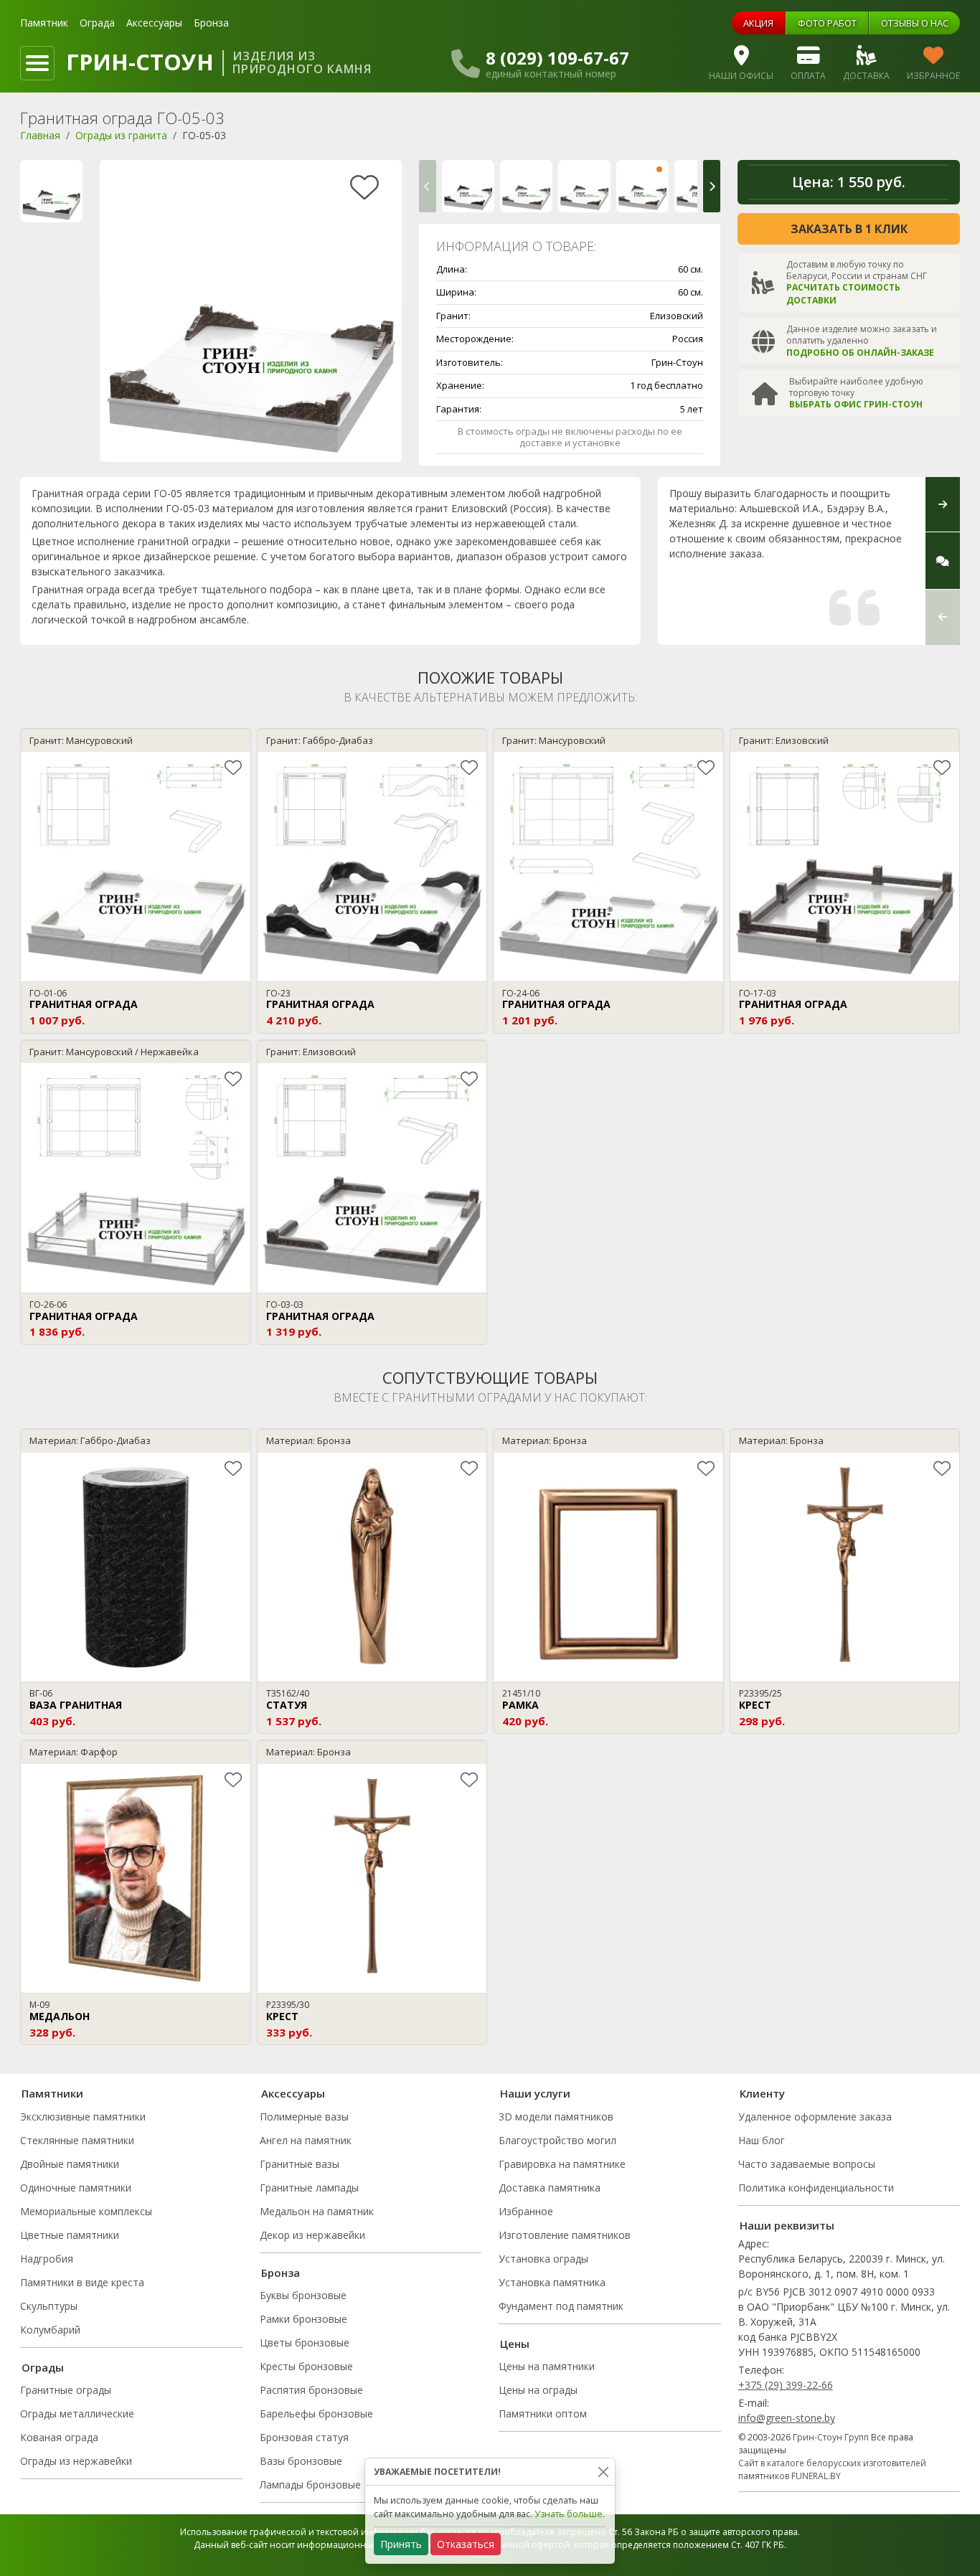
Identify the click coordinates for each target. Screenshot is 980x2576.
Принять (401, 2544)
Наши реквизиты (787, 2225)
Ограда (97, 23)
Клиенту (762, 2093)
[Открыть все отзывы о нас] (943, 561)
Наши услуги (535, 2093)
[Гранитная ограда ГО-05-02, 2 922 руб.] (584, 186)
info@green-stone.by (787, 2418)
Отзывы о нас (915, 23)
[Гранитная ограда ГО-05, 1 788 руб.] (468, 186)
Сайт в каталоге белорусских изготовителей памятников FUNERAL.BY (832, 2469)
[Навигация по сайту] (37, 63)
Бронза (211, 23)
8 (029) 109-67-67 (557, 58)
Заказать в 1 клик (849, 229)
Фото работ (827, 23)
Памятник (44, 23)
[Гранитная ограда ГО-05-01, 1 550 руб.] (526, 186)
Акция (758, 23)
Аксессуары (154, 23)
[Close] (603, 2472)
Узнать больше (569, 2514)
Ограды (43, 2367)
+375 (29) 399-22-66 (786, 2385)
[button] (428, 186)
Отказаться (466, 2544)
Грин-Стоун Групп (831, 2437)
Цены (515, 2344)
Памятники (52, 2093)
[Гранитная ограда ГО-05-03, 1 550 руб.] (642, 186)
